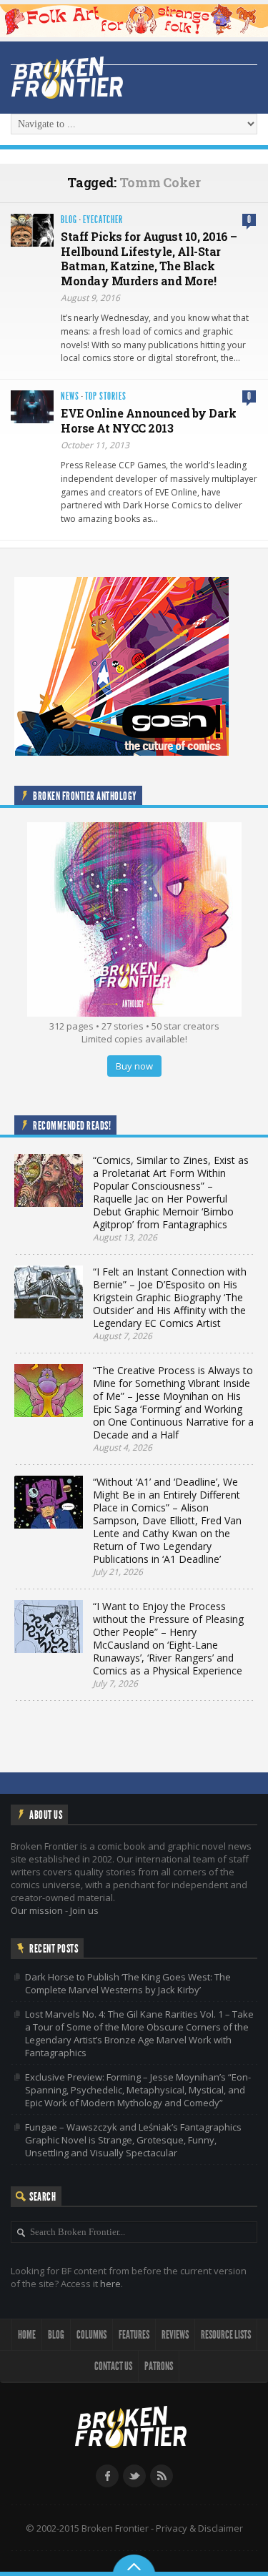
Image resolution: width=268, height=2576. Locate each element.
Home (27, 2335)
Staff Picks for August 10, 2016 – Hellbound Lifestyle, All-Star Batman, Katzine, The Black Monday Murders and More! (149, 258)
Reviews (175, 2335)
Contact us (113, 2366)
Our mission (37, 1910)
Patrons (159, 2366)
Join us (84, 1910)
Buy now (134, 1066)
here (110, 2284)
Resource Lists (226, 2335)
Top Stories (106, 396)
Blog (69, 220)
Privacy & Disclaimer (199, 2528)
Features (134, 2335)
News (70, 396)
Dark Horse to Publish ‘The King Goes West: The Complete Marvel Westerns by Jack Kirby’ (128, 1983)
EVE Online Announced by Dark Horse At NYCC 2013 (148, 420)
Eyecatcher (103, 220)
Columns (91, 2335)
